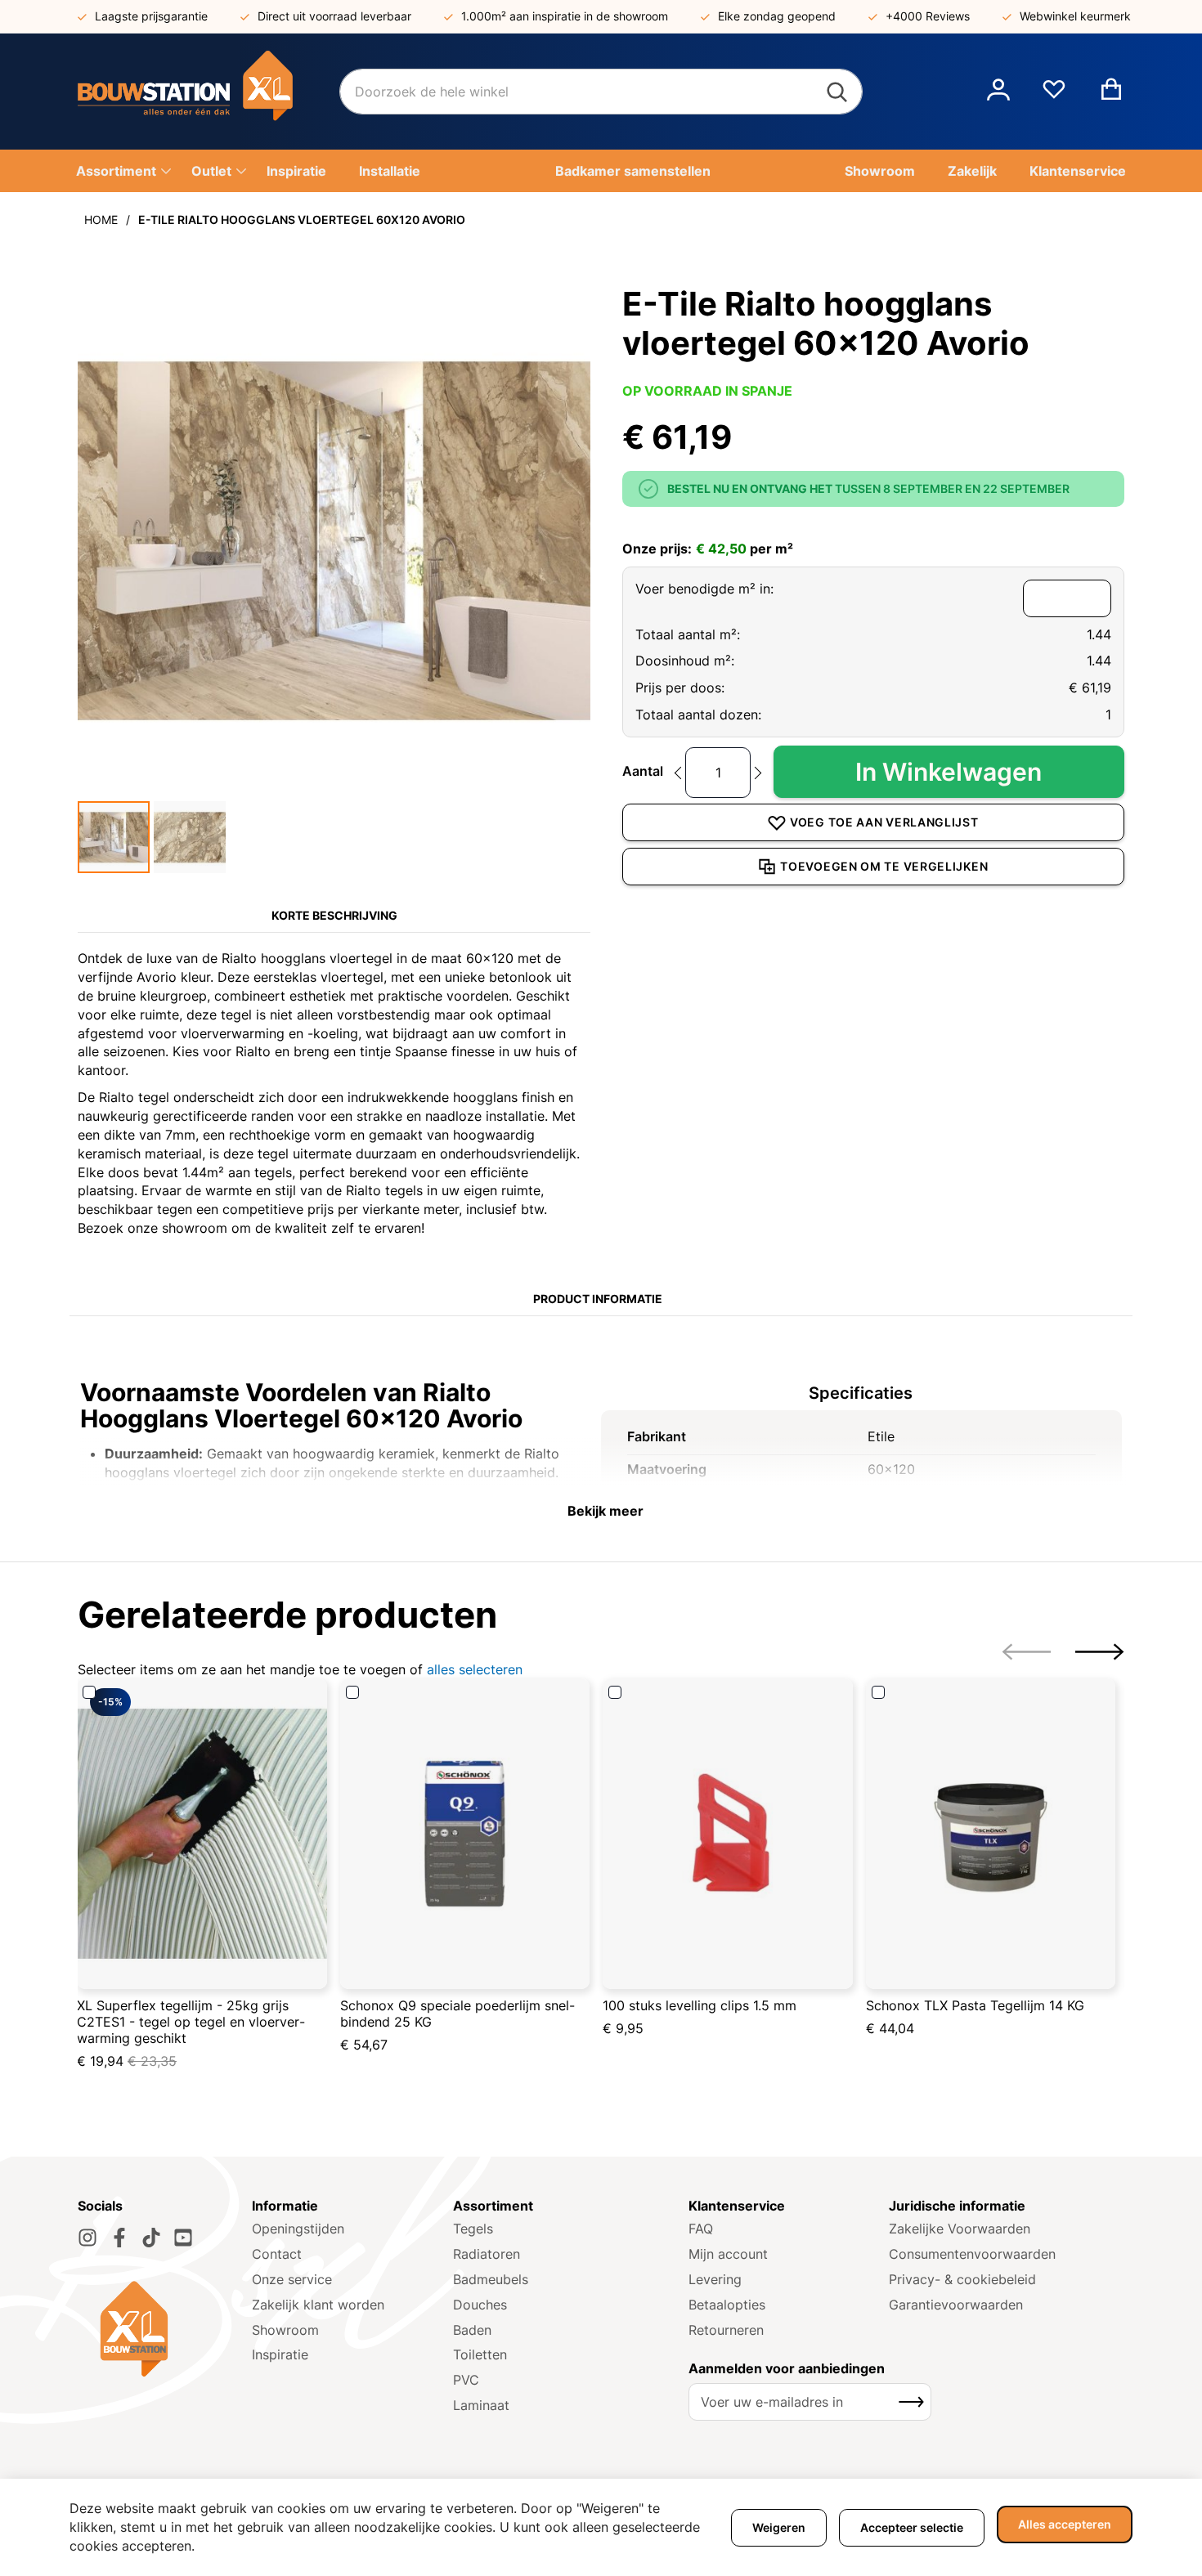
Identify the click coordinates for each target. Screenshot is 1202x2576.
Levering (715, 2279)
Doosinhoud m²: (685, 661)
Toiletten (480, 2354)
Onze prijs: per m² (708, 549)
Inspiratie (280, 2354)
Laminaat (481, 2405)
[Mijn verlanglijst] (1054, 96)
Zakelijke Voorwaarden (960, 2229)
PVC (466, 2380)
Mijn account (728, 2254)
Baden (472, 2330)
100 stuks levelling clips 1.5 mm (700, 2005)
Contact (277, 2254)
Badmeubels (491, 2279)
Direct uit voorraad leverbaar (334, 16)
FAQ (701, 2229)
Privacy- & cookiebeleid (962, 2279)
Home (101, 220)
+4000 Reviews (928, 16)
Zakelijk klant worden (318, 2305)
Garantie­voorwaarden (956, 2305)
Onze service (292, 2279)
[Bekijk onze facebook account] (119, 2238)
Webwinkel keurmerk (1075, 16)
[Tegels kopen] (209, 92)
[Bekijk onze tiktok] (151, 2238)
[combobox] (601, 92)
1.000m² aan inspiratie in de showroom (565, 16)
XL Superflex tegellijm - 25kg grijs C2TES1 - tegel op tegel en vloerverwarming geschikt (191, 2022)
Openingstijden (298, 2229)
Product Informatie (598, 1299)
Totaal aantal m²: (688, 634)
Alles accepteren (1065, 2524)
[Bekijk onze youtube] (183, 2238)
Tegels (473, 2229)
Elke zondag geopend (777, 16)
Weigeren (779, 2527)
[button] (998, 92)
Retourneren (726, 2330)
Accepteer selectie (912, 2527)
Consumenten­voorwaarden (972, 2254)
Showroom (285, 2330)
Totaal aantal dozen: (698, 715)
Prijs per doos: (680, 688)
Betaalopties (727, 2305)
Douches (480, 2305)
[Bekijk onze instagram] (87, 2238)
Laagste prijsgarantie (151, 16)
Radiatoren (487, 2254)
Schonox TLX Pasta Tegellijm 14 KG (975, 2005)
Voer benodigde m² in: (704, 589)
